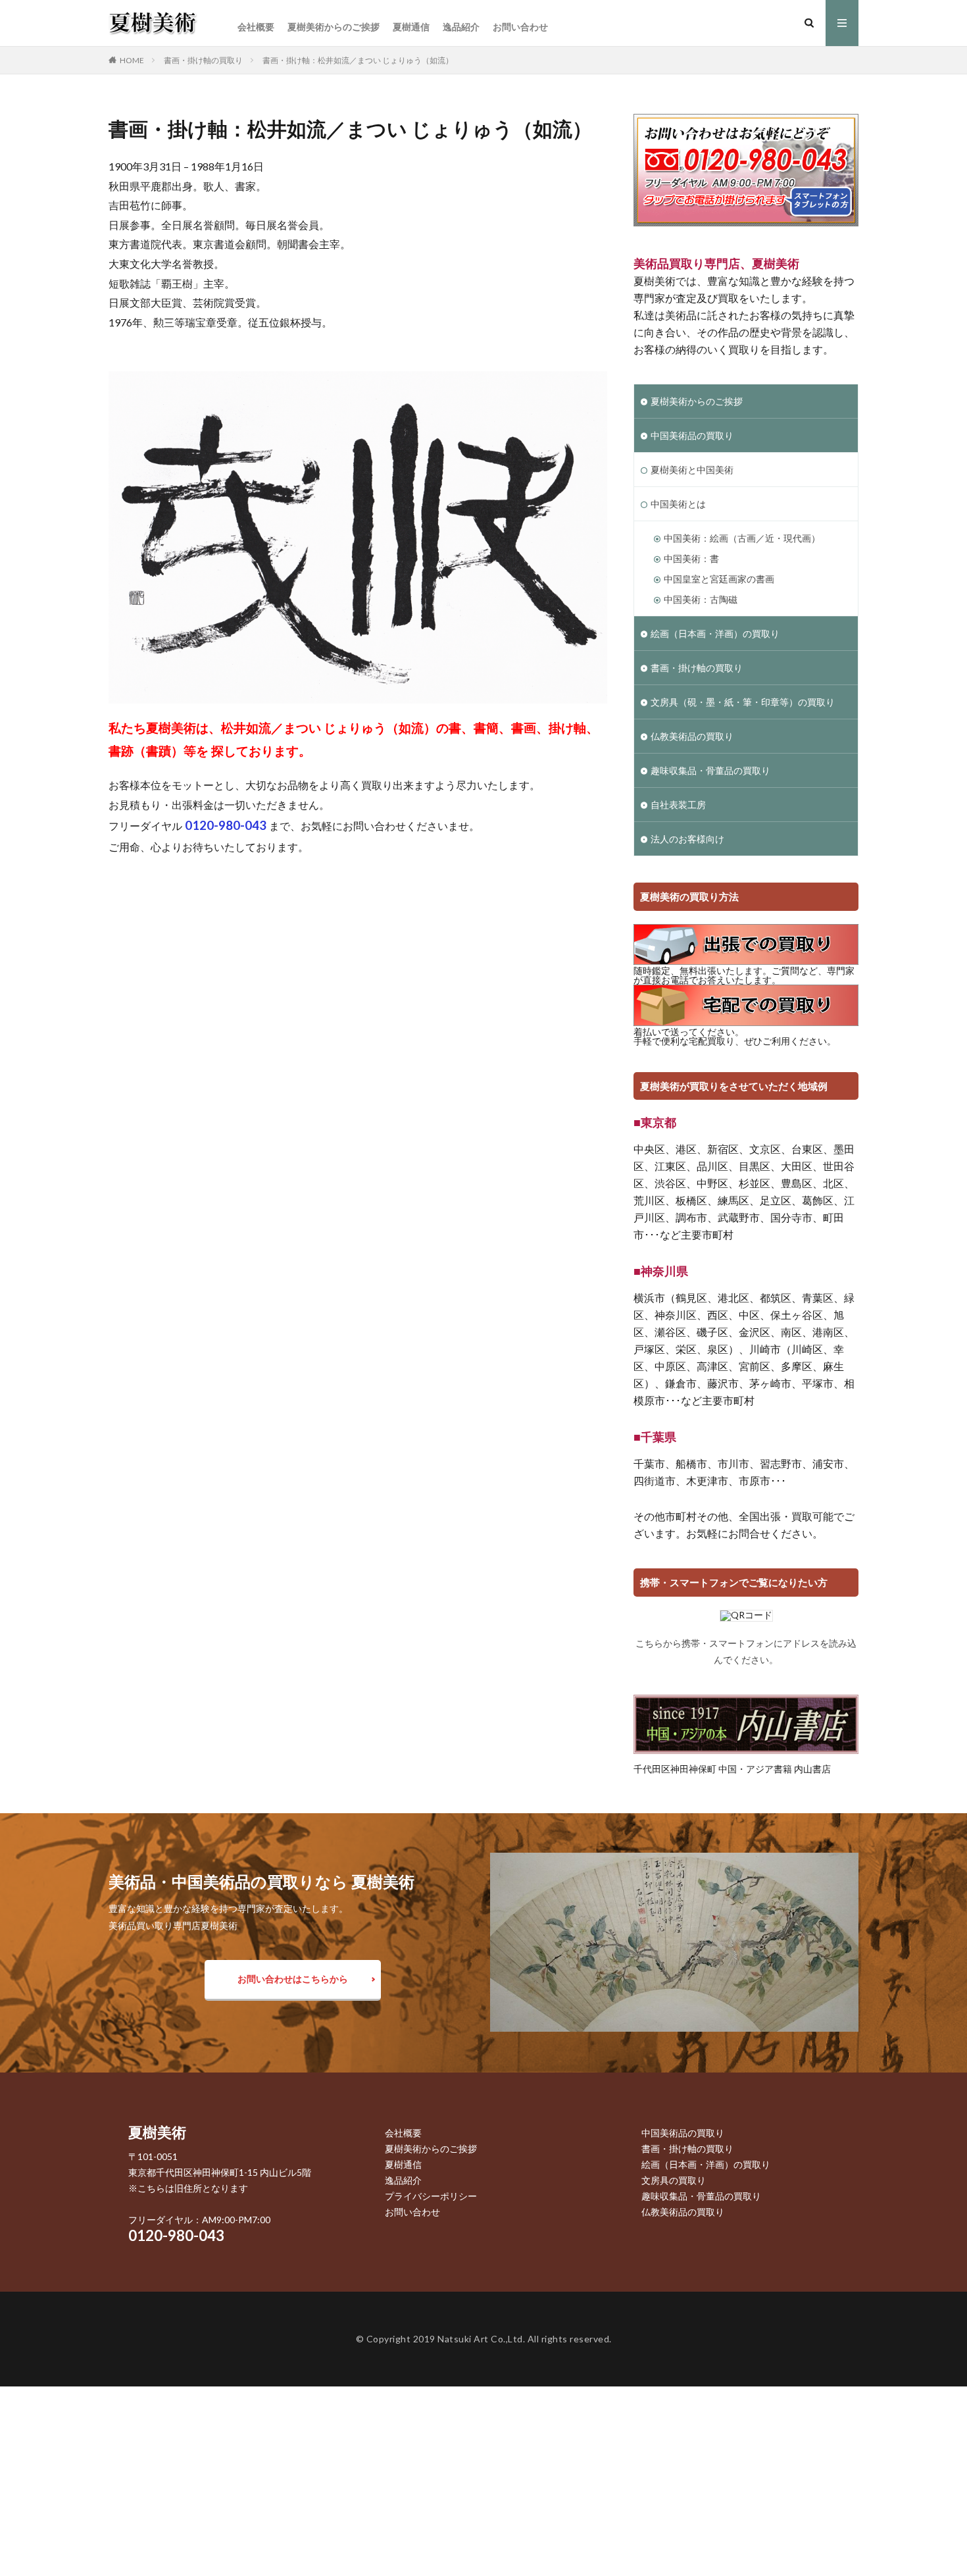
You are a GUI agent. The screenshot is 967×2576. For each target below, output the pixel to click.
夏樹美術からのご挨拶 (334, 27)
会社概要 (256, 27)
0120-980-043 (176, 2235)
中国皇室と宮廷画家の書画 (719, 579)
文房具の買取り (674, 2180)
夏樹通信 (411, 27)
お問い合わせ (520, 27)
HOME (132, 60)
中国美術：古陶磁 (701, 599)
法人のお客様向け (687, 839)
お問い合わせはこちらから (293, 1979)
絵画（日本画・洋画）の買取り (715, 633)
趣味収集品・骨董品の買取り (710, 770)
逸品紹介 (461, 27)
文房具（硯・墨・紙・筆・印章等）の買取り (743, 702)
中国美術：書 (691, 558)
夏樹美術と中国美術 (692, 470)
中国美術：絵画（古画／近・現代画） (742, 538)
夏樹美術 (157, 2132)
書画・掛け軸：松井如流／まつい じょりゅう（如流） (358, 60)
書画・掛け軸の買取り (203, 60)
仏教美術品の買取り (692, 736)
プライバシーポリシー (431, 2196)
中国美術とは (678, 504)
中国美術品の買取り (692, 435)
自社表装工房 (678, 805)
